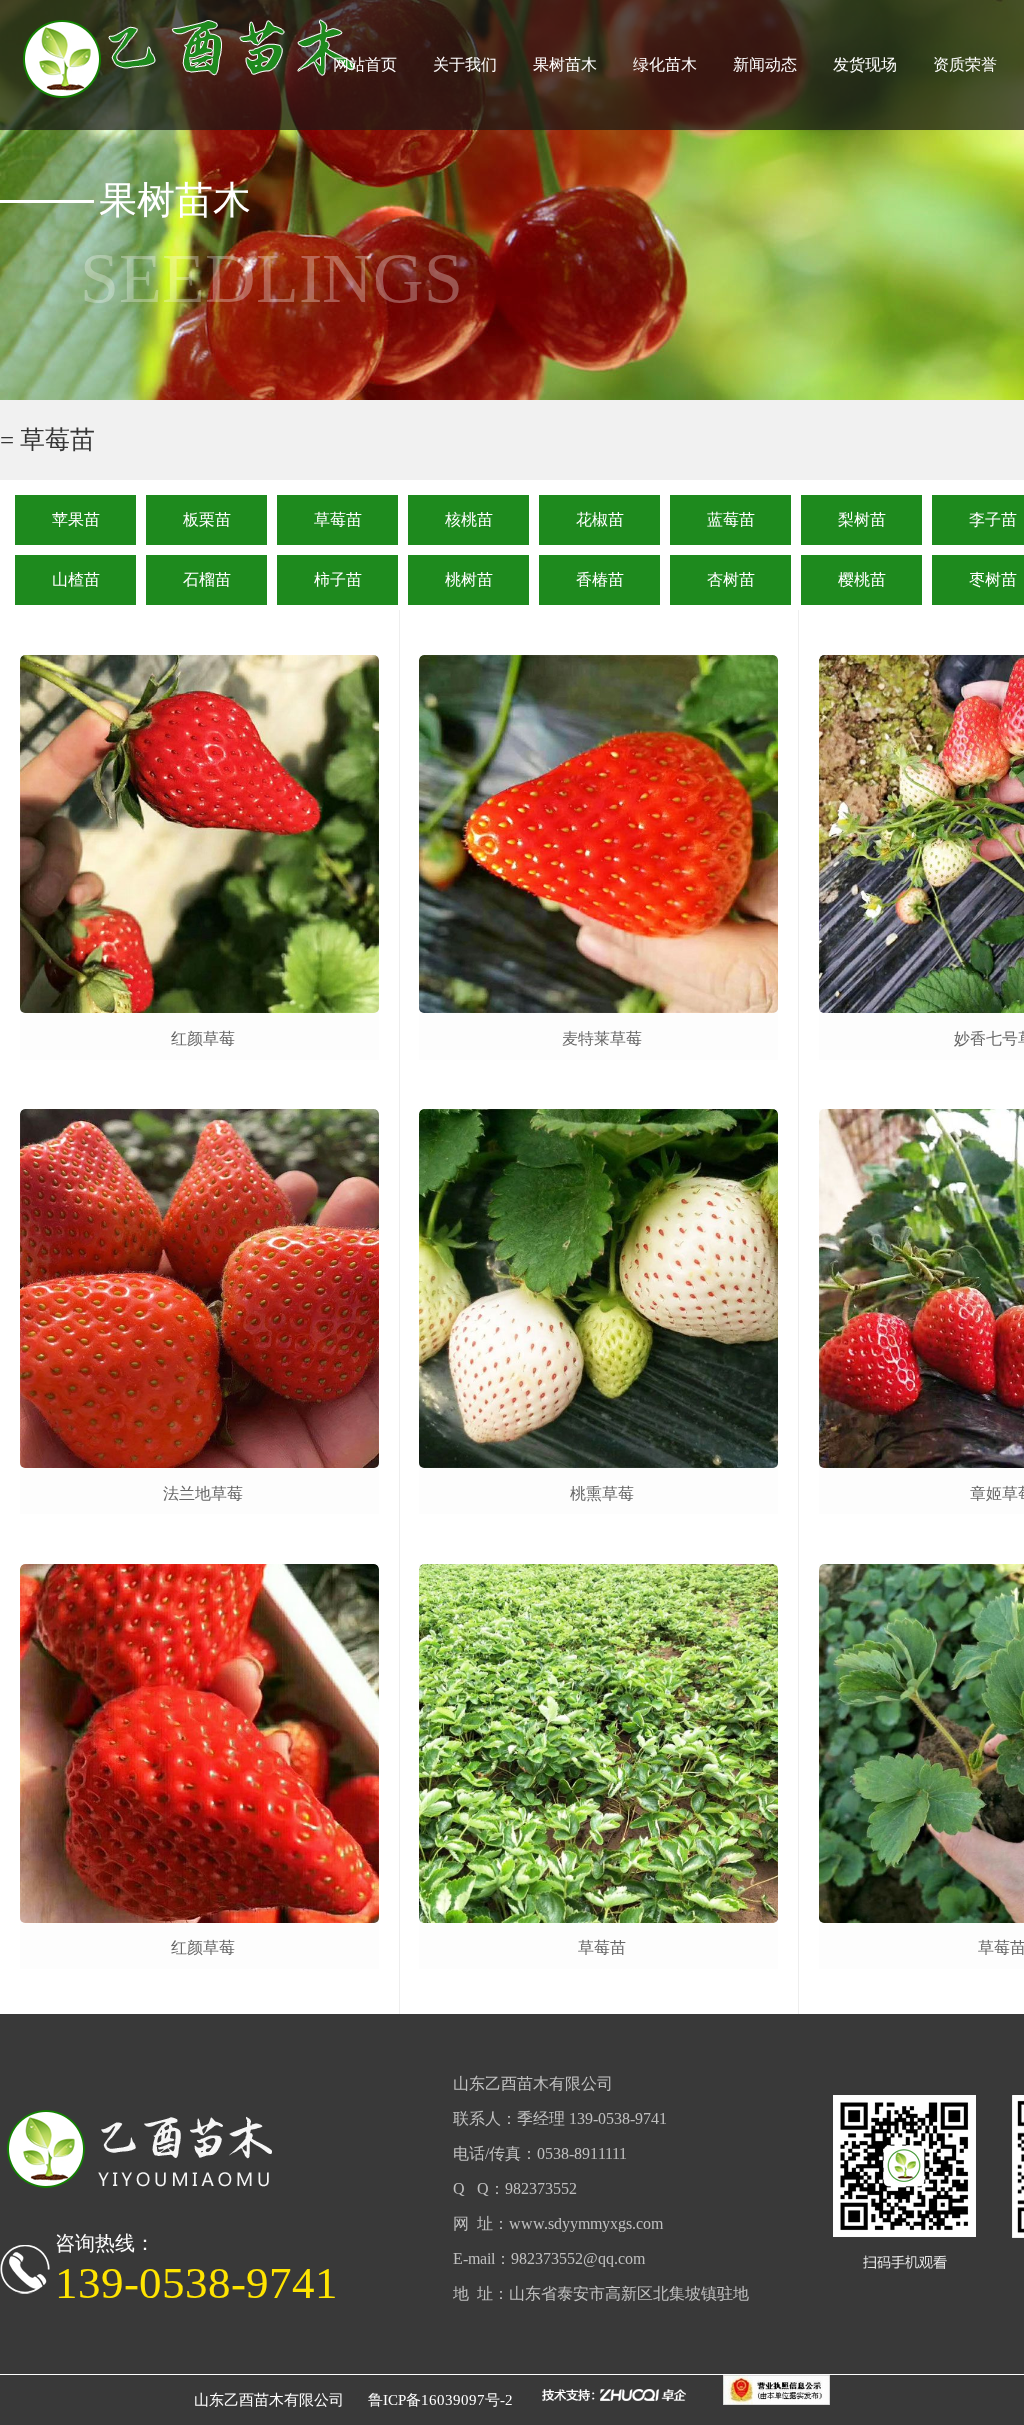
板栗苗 (207, 519)
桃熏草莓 (602, 1493)
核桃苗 (469, 519)
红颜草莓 (203, 1038)
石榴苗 (207, 579)
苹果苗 (76, 519)
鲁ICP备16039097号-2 (440, 2400)
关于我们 (465, 64)
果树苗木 (565, 64)
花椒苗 (600, 519)
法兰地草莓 (203, 1493)
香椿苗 (600, 579)
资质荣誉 (965, 64)
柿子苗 (338, 579)
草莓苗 (338, 519)
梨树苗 (862, 519)
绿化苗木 (665, 64)
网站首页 (365, 64)
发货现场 (865, 64)
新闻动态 (765, 64)
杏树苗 (731, 579)
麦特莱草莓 (602, 1038)
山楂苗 (76, 579)
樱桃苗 (862, 579)
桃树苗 (469, 579)
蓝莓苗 (731, 519)
